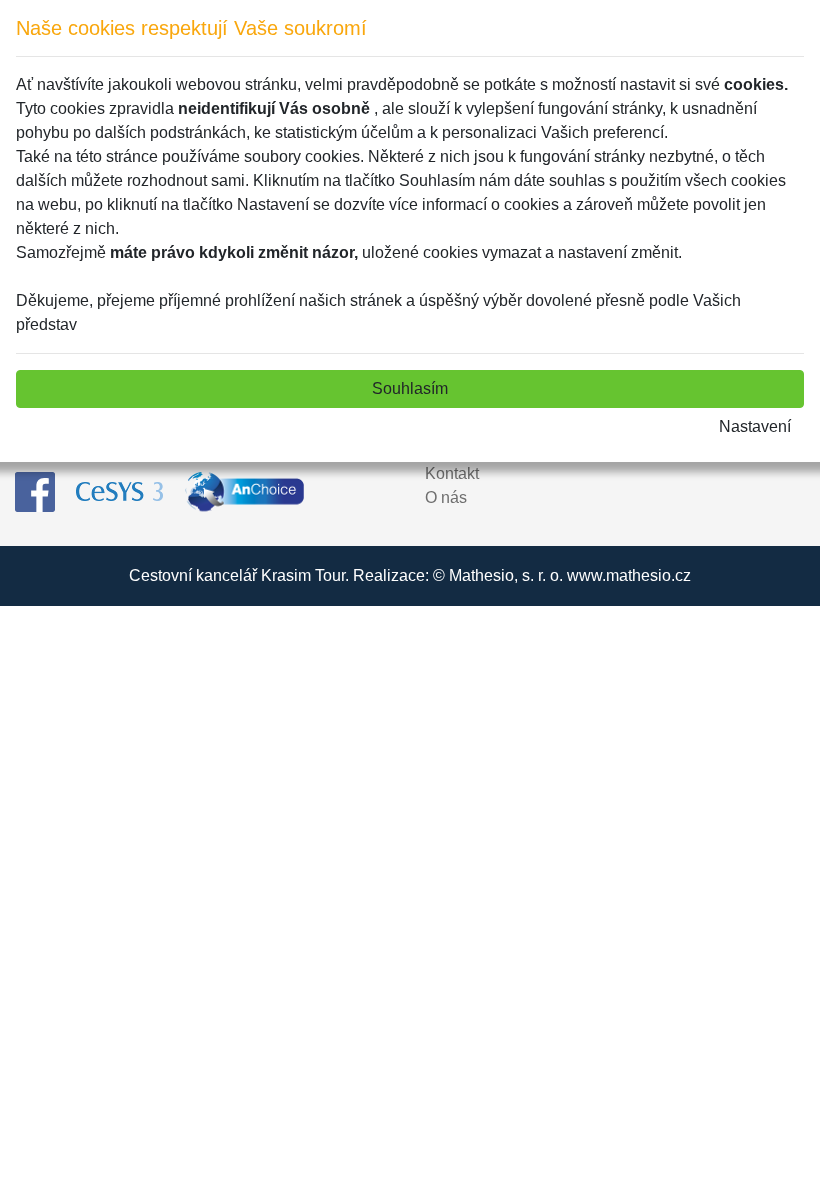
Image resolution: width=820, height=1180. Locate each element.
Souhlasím (410, 388)
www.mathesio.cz (629, 575)
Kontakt (452, 473)
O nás (446, 497)
